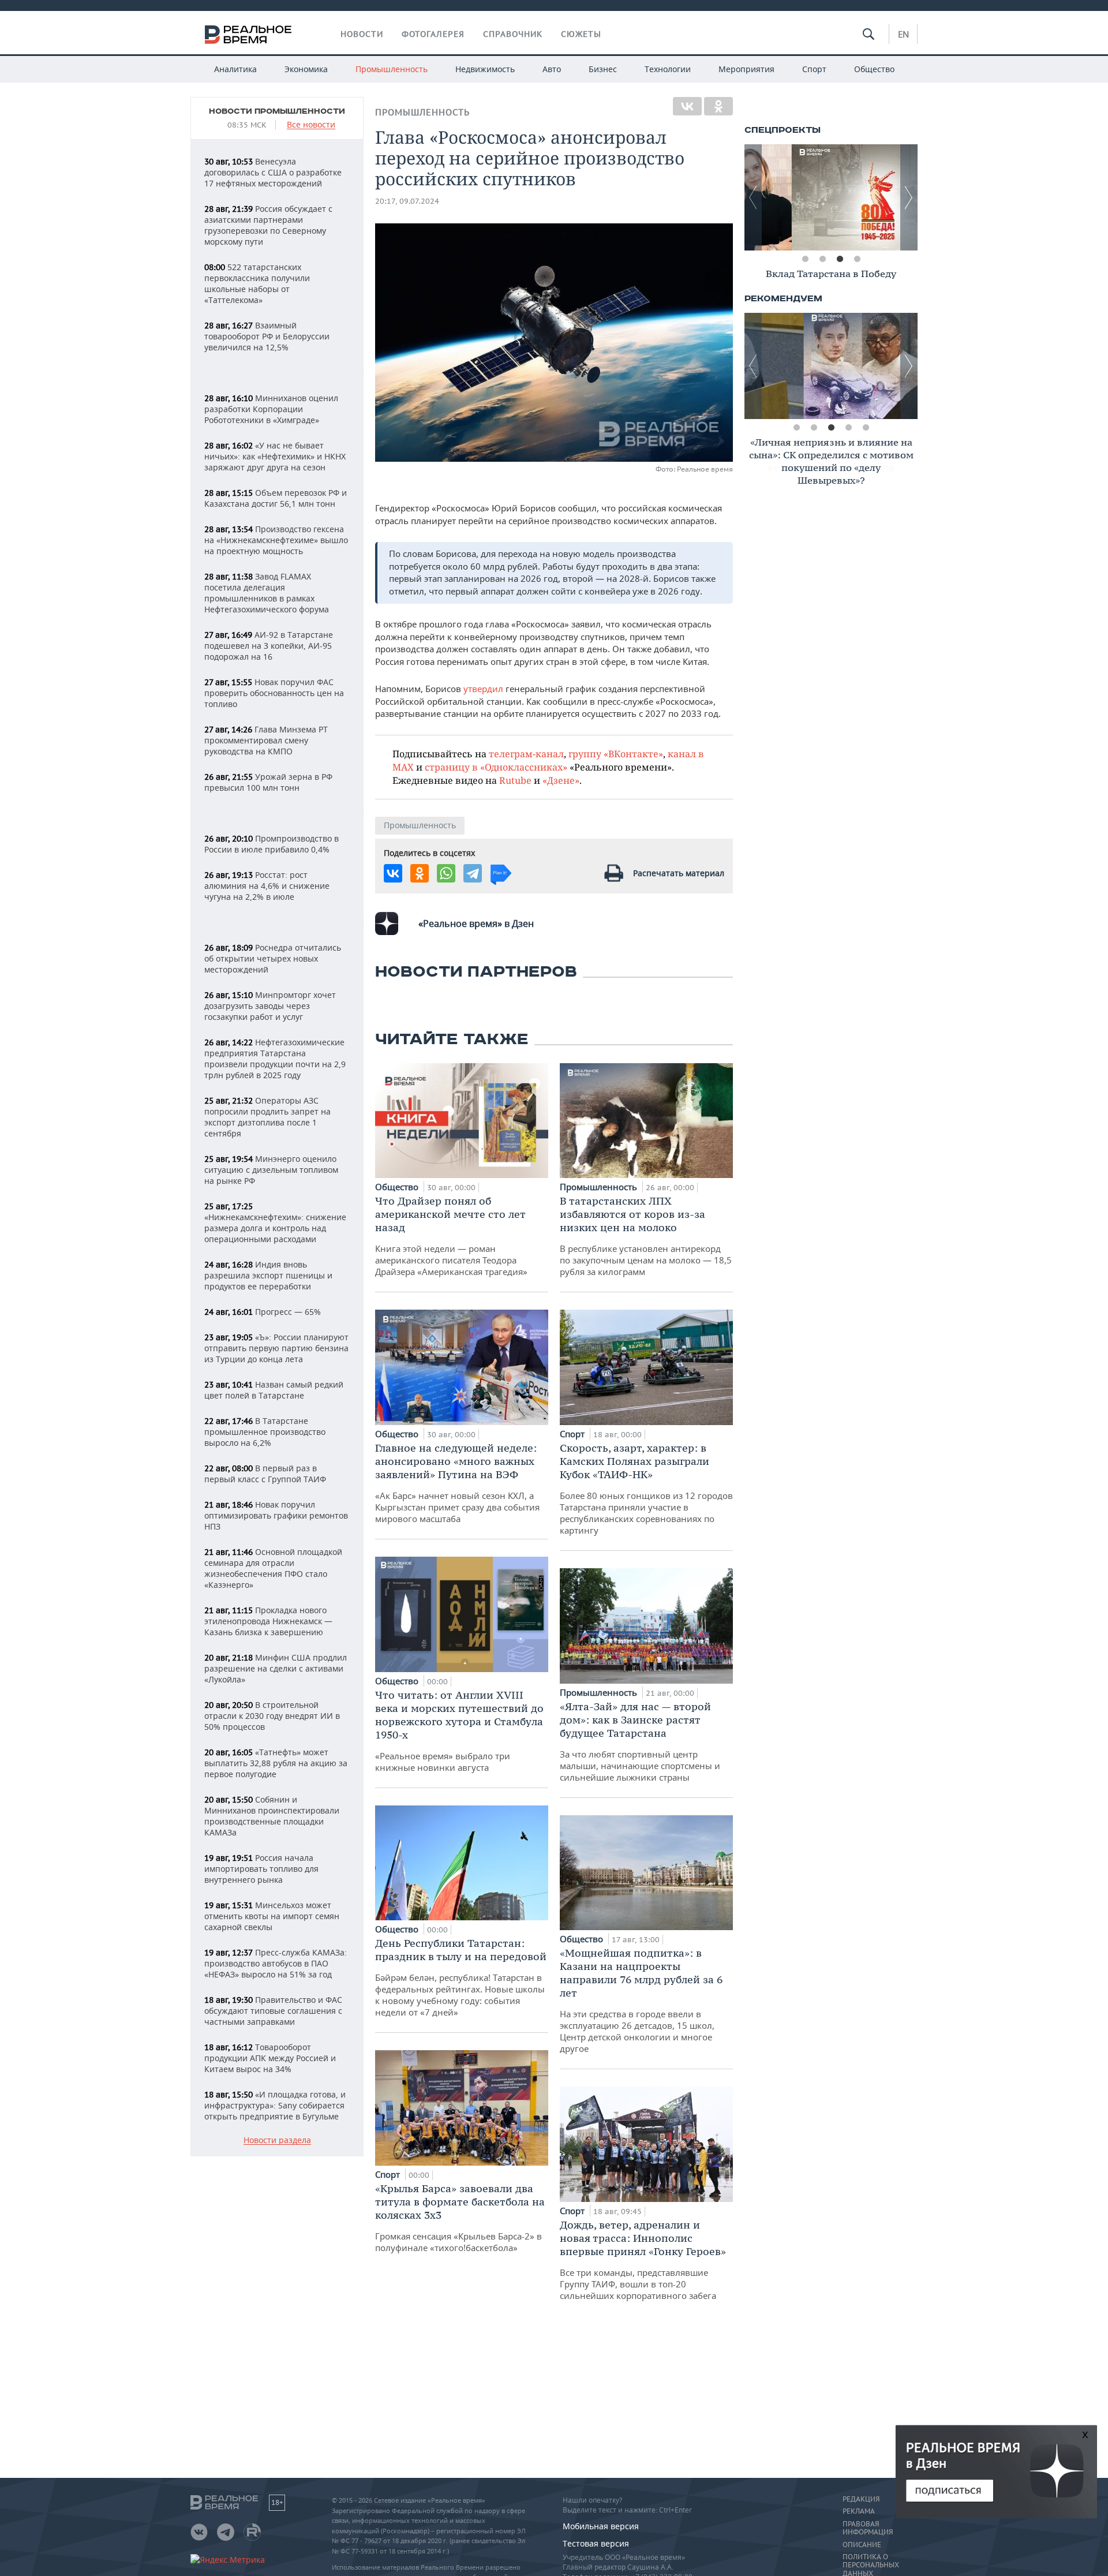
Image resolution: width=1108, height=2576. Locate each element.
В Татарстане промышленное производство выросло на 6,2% (265, 1432)
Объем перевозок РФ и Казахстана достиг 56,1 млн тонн (276, 498)
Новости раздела (277, 2141)
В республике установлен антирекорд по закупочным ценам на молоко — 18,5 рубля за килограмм (646, 1236)
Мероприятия (746, 69)
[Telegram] (473, 873)
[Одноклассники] (718, 106)
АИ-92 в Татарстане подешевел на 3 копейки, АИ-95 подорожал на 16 (269, 646)
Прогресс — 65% (263, 1312)
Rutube (515, 780)
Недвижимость (485, 69)
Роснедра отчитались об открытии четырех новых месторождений (273, 958)
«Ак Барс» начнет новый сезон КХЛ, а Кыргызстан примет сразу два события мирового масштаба (457, 1483)
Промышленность (392, 69)
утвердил (484, 689)
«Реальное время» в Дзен (476, 924)
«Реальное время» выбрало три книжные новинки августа (459, 1731)
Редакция (861, 2499)
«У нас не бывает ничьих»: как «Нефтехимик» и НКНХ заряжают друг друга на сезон (275, 456)
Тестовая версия (596, 2543)
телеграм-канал (526, 754)
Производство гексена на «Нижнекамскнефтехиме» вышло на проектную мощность (276, 540)
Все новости (311, 125)
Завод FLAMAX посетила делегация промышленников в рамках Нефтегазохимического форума (267, 593)
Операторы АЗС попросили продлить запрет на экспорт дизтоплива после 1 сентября (267, 1117)
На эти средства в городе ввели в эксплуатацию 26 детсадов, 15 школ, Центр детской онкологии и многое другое (641, 2000)
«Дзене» (561, 780)
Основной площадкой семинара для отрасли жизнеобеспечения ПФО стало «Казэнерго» (273, 1568)
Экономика (306, 69)
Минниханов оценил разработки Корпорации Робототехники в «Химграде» (271, 409)
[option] (831, 197)
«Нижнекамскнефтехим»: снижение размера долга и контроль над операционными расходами (275, 1223)
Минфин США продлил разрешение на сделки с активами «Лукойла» (276, 1668)
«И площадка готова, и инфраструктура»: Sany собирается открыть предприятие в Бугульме (275, 2105)
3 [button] (840, 259)
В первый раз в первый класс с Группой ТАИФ (265, 1474)
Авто (552, 69)
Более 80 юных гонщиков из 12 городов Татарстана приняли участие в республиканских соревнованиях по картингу (646, 1489)
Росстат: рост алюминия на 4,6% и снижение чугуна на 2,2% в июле (267, 886)
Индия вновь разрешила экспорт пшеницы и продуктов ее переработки (268, 1275)
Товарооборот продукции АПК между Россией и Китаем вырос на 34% (270, 2058)
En (903, 34)
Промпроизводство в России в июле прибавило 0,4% (272, 844)
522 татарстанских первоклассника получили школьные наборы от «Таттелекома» (257, 283)
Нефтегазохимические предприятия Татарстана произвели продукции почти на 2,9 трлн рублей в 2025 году (275, 1059)
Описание (862, 2545)
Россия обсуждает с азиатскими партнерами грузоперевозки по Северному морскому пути (268, 225)
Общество (874, 69)
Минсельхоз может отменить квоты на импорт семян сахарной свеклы (272, 1916)
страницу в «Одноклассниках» (496, 767)
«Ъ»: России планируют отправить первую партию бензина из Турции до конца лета (276, 1348)
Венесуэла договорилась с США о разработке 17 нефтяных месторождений (273, 172)
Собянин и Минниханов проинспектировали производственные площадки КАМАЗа (272, 1816)
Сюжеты (581, 34)
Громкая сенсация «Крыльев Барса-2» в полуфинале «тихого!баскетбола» (460, 2218)
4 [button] (857, 259)
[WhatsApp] (446, 873)
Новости (362, 34)
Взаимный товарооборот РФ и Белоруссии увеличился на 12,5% (267, 336)
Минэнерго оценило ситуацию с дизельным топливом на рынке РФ (271, 1170)
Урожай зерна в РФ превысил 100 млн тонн (268, 782)
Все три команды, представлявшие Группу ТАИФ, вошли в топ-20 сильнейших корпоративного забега (643, 2260)
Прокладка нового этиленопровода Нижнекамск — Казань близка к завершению (268, 1621)
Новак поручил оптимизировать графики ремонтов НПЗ (276, 1515)
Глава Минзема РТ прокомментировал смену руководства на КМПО (266, 740)
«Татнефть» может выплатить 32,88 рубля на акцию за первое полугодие (276, 1763)
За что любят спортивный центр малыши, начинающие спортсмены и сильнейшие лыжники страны (640, 1741)
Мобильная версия (601, 2526)
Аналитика (235, 69)
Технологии (668, 69)
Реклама (859, 2511)
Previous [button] (753, 197)
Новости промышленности (277, 111)
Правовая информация (868, 2528)
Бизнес (603, 69)
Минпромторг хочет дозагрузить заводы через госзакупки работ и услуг (270, 1006)
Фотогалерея (433, 34)
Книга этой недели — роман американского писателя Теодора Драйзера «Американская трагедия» (451, 1236)
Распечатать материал (679, 873)
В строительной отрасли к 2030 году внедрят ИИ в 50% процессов (272, 1716)
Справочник (513, 34)
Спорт (814, 69)
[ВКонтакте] (687, 106)
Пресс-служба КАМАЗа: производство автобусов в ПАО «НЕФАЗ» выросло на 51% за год (276, 1963)
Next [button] (909, 197)
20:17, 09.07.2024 (407, 201)
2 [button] (822, 259)
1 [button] (805, 259)
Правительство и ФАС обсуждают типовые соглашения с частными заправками (273, 2011)
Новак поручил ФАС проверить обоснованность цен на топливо (274, 693)
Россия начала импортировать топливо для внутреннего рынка (261, 1869)
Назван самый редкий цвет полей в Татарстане (274, 1390)
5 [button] (866, 428)
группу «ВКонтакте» (616, 754)
